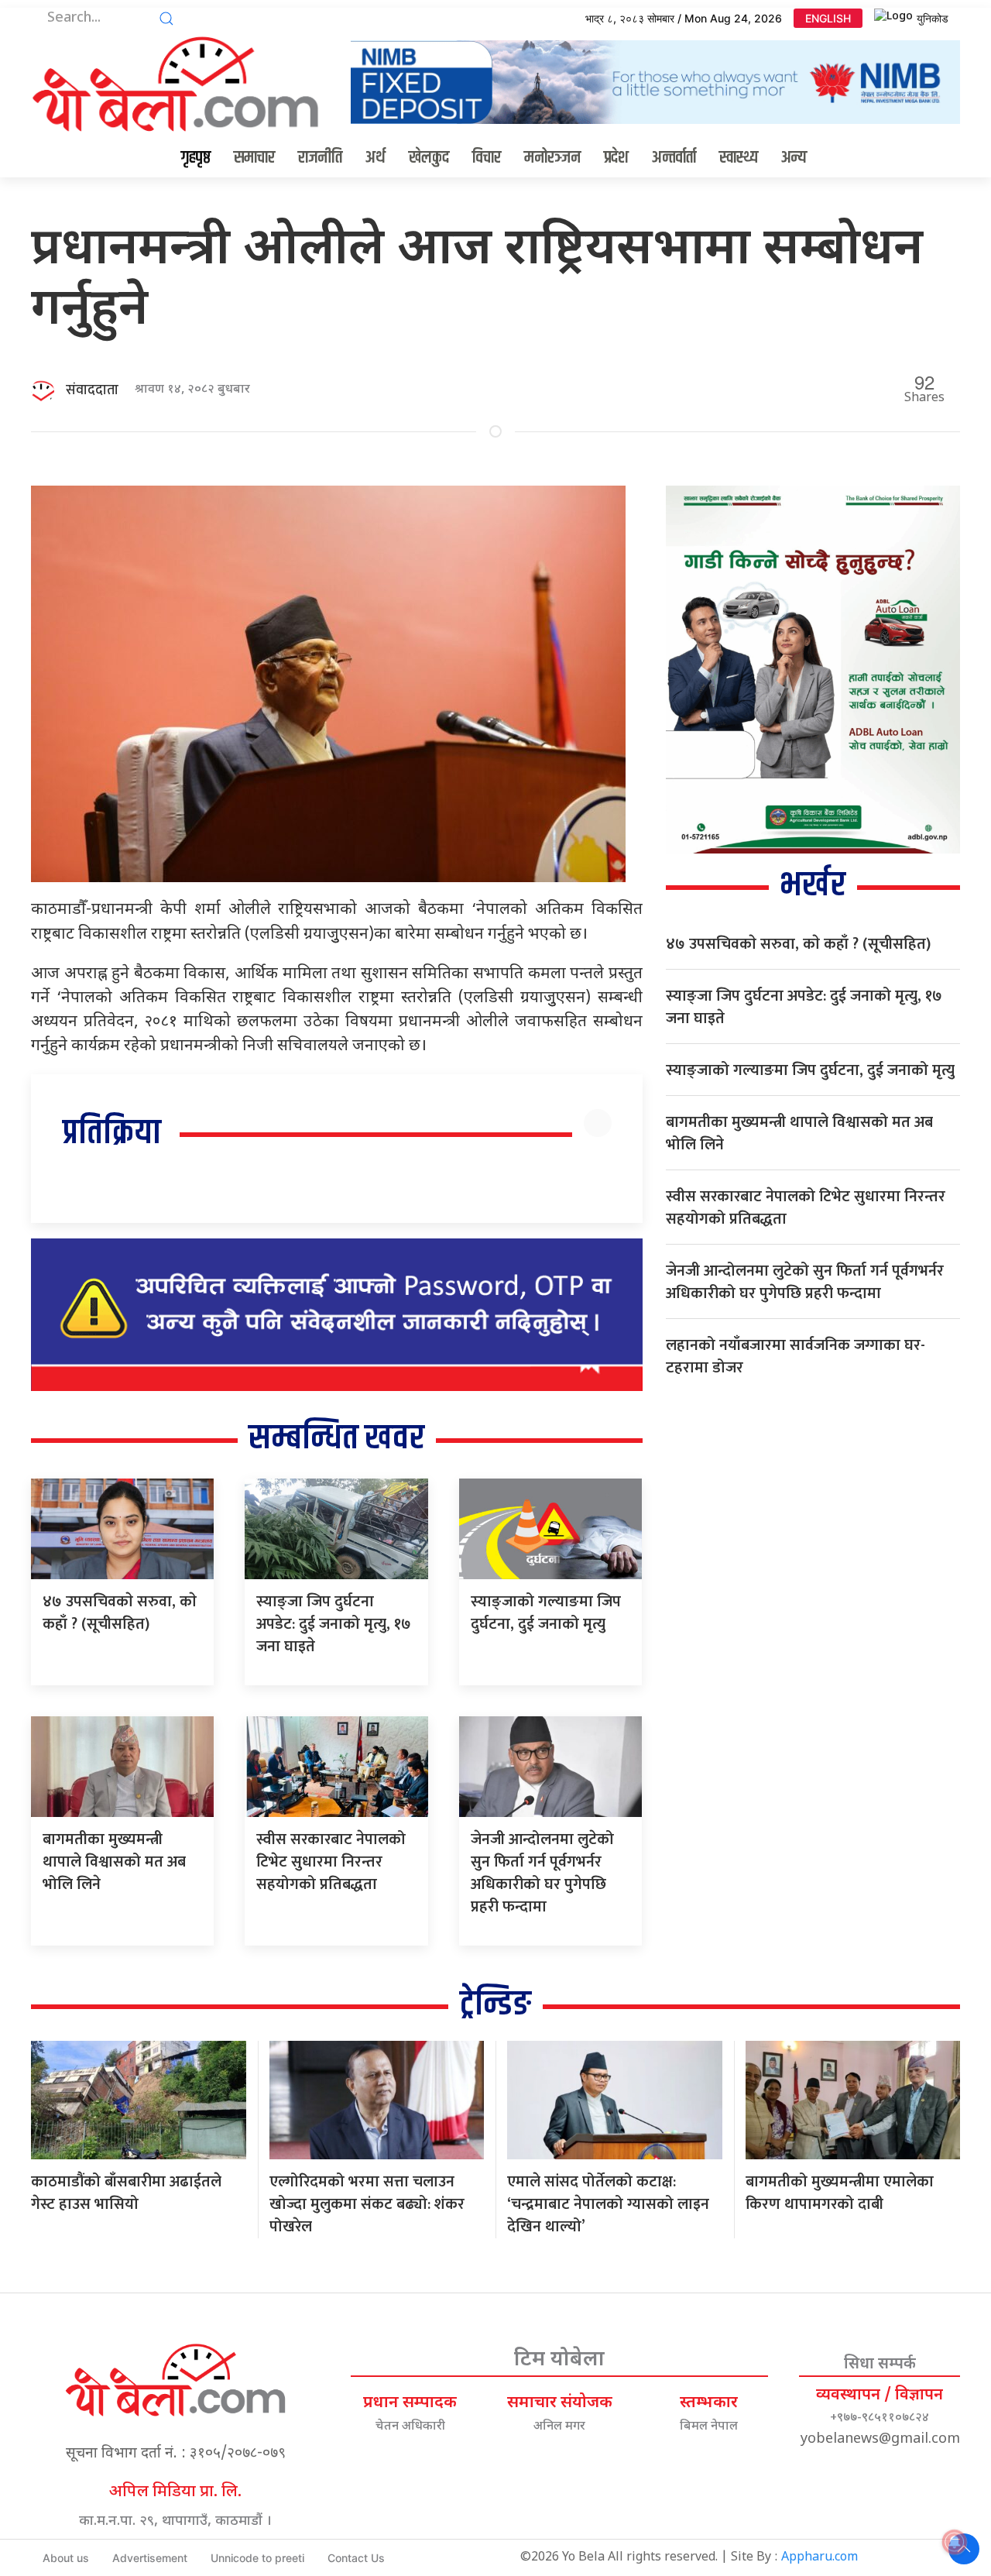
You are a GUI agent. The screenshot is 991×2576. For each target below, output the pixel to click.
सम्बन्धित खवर (336, 1439)
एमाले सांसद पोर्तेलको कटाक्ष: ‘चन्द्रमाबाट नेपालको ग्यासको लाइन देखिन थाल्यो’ (608, 2204)
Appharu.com (820, 2558)
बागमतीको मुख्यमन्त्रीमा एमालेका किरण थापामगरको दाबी (840, 2193)
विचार (487, 158)
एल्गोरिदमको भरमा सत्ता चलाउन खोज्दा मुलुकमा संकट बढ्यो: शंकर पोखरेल (367, 2204)
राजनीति (320, 158)
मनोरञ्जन (552, 158)
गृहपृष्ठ (196, 158)
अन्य (794, 158)
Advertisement (150, 2558)
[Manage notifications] (955, 2542)
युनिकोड (933, 18)
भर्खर (813, 886)
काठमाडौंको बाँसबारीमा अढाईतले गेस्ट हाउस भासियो (126, 2193)
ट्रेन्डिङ (495, 2005)
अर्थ (375, 158)
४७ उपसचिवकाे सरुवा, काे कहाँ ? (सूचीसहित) (120, 1613)
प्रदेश (616, 158)
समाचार (254, 158)
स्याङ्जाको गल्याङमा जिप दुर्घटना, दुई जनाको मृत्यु (546, 1613)
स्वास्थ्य (739, 158)
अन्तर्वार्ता (674, 158)
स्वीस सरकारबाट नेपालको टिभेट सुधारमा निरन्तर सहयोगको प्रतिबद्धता (331, 1862)
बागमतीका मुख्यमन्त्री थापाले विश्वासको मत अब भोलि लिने (114, 1862)
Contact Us (356, 2558)
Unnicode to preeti (257, 2558)
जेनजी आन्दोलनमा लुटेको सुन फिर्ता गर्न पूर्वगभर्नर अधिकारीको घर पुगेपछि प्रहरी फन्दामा (542, 1873)
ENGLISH (828, 18)
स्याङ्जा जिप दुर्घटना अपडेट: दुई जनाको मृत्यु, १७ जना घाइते (334, 1624)
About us (66, 2558)
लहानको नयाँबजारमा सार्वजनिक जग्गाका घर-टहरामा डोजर (796, 1357)
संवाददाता (92, 390)
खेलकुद (429, 158)
